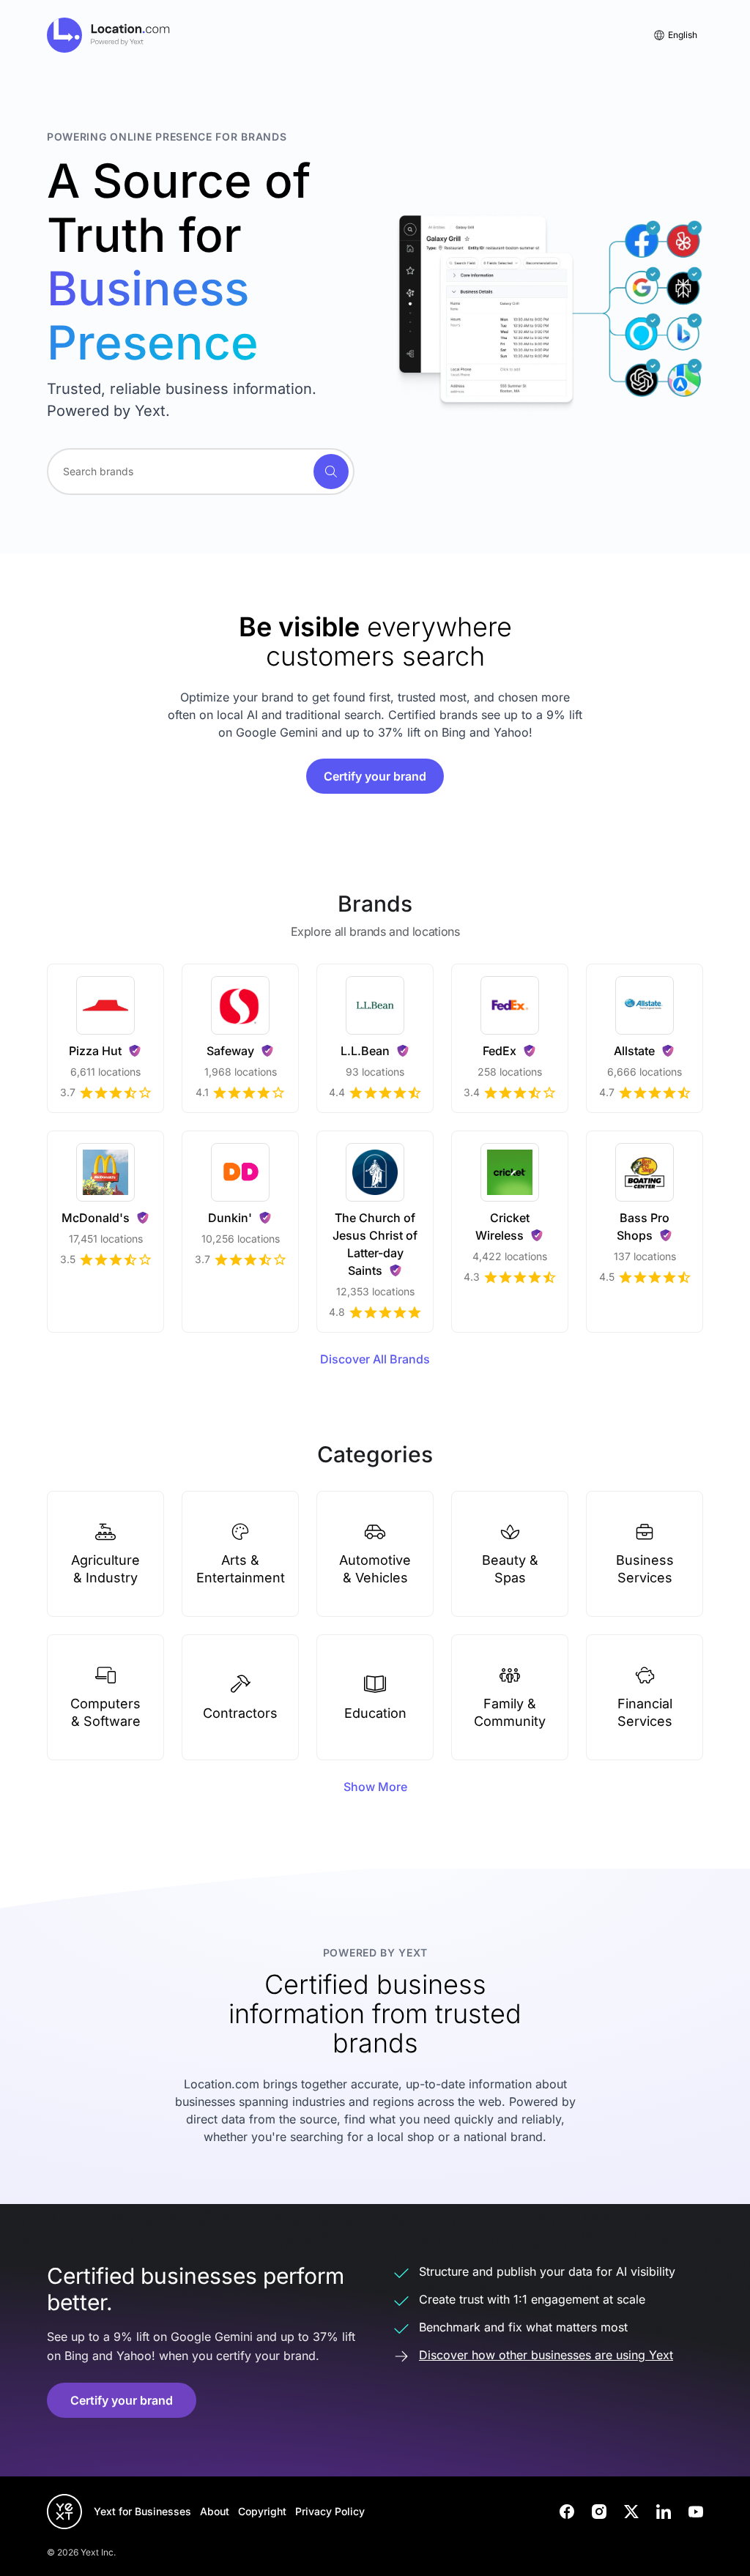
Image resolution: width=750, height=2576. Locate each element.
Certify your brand (375, 776)
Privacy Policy (330, 2511)
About (215, 2511)
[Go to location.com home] (109, 35)
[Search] (331, 472)
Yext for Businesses (142, 2511)
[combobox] (201, 472)
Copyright (262, 2511)
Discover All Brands (375, 1359)
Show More (375, 1787)
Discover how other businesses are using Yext (546, 2355)
